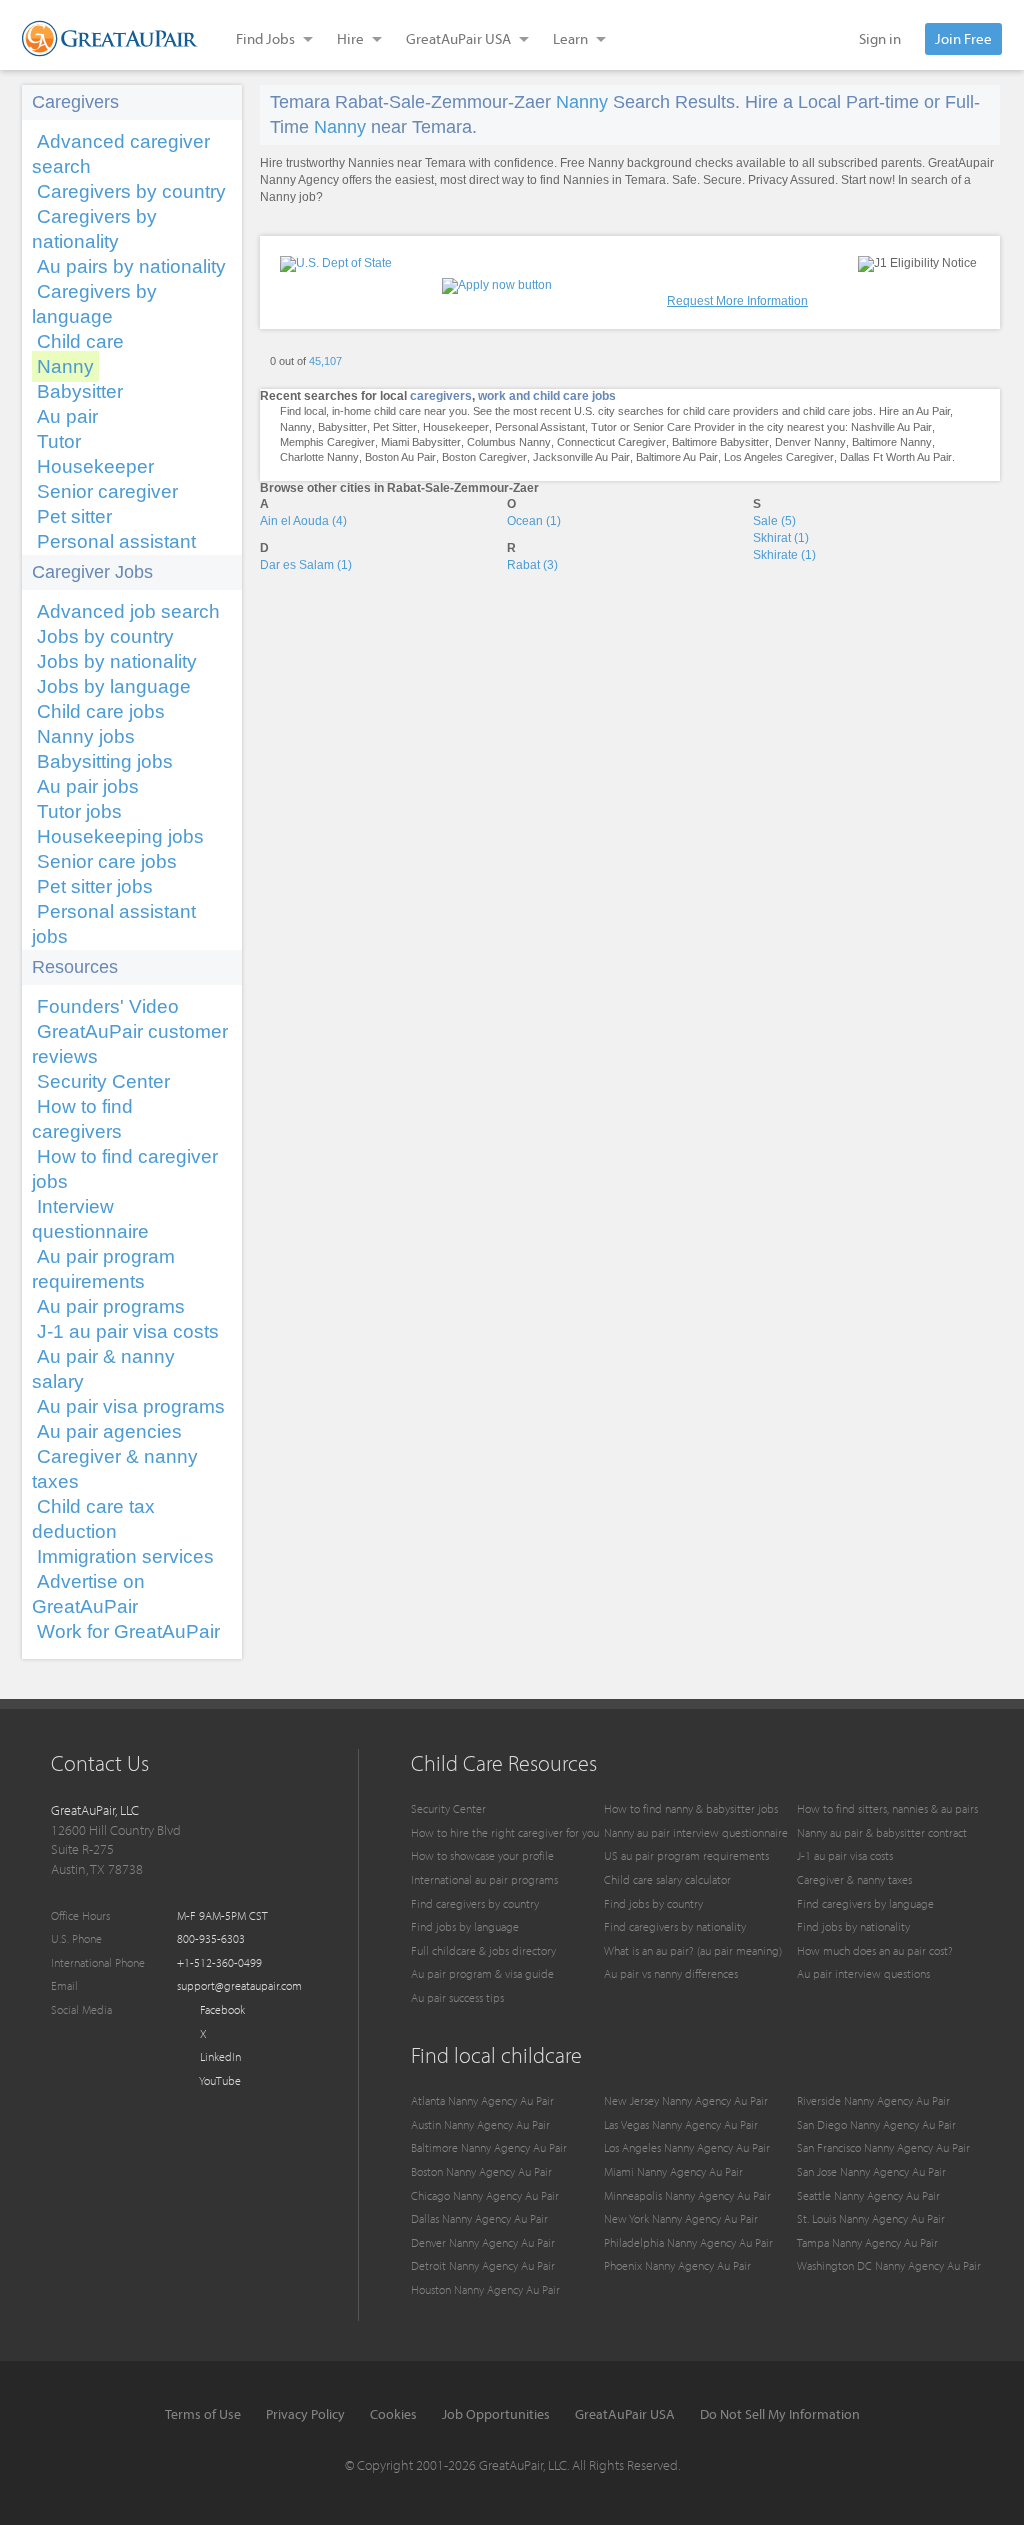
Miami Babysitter (421, 442)
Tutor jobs (79, 811)
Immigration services (125, 1556)
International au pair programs (484, 1879)
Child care (80, 341)
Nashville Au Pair (891, 427)
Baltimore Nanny (892, 442)
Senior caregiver (107, 491)
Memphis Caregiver (327, 442)
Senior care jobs (107, 861)
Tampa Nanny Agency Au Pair (867, 2242)
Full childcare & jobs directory (483, 1950)
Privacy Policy (305, 2414)
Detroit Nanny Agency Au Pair (483, 2265)
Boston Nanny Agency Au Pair (481, 2171)
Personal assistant (116, 541)
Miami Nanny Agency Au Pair (673, 2171)
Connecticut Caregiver (611, 442)
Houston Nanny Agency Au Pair (485, 2289)
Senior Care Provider (684, 427)
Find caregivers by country (475, 1903)
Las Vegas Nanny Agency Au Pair (681, 2124)
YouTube (219, 2080)
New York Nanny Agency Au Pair (681, 2218)
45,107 (325, 361)
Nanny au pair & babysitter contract (882, 1832)
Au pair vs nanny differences (671, 1973)
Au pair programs (111, 1306)
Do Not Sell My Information (780, 2414)
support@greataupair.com (239, 1985)
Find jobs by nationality (853, 1926)
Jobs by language (114, 686)
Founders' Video (108, 1006)
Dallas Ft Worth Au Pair (896, 457)
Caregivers (75, 102)
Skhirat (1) (781, 538)
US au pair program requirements (686, 1855)
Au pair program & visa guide (482, 1973)
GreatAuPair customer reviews (130, 1044)
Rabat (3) (532, 565)
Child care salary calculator (667, 1879)
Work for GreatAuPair (128, 1631)
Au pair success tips (457, 1997)
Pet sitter (74, 516)
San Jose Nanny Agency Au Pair (871, 2171)
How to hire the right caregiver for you (505, 1832)
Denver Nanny (810, 442)
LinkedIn (219, 2056)
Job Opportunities (496, 2414)
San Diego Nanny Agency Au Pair (876, 2124)
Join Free (963, 38)
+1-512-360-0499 (219, 1962)
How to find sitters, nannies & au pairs (887, 1808)
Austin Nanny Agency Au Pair (480, 2124)
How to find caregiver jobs (125, 1169)
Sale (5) (774, 521)
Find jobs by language (465, 1926)
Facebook (221, 2009)
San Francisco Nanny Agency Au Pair (883, 2147)
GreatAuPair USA (625, 2414)
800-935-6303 (211, 1938)
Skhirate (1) (784, 555)
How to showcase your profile (482, 1855)
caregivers (441, 396)
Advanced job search (128, 611)
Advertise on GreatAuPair (88, 1594)
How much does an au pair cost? (875, 1950)
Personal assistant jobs (114, 924)
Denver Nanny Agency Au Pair (483, 2242)
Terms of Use (203, 2414)
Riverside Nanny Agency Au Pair (873, 2100)
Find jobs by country (653, 1903)
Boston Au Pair (400, 457)
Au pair (67, 416)
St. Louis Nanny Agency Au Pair (871, 2218)
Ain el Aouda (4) (303, 521)
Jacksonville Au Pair (581, 457)
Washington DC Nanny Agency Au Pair (889, 2265)
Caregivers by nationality (94, 229)
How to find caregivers (82, 1119)
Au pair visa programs (131, 1406)
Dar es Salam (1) (306, 565)
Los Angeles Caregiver (779, 457)
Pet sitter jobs (95, 886)
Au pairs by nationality (131, 266)
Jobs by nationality (117, 661)
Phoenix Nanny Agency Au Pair (677, 2265)
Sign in (880, 38)
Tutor (59, 441)
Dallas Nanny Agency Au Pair (479, 2218)
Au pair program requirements (103, 1269)
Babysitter (80, 391)
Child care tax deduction (93, 1519)
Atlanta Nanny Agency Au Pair (482, 2100)
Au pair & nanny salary (103, 1369)
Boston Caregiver (484, 457)
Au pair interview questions (863, 1973)
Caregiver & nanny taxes (115, 1469)
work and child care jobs (547, 396)
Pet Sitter (395, 427)
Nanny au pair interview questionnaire (696, 1832)
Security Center (103, 1081)
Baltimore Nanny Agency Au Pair (489, 2147)
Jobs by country (105, 636)
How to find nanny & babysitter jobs (691, 1808)
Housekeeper (95, 466)
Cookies (393, 2414)
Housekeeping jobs (120, 836)
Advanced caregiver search (121, 154)
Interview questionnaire (90, 1219)
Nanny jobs (86, 736)
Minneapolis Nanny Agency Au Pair (687, 2195)
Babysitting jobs (105, 761)
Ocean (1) (534, 521)
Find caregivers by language (865, 1903)
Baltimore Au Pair (677, 457)
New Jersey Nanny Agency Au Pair (686, 2100)
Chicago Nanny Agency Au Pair (485, 2195)
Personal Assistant (540, 427)
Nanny (65, 366)
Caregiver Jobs (92, 572)
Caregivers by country (131, 191)
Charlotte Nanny (319, 457)
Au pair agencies (109, 1431)
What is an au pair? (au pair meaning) (693, 1950)
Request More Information (737, 301)
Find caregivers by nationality (675, 1926)
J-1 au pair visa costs (128, 1331)
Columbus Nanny (509, 442)
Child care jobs (101, 711)
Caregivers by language (94, 304)
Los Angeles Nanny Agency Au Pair (687, 2147)
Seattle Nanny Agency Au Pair (868, 2195)
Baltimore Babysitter (720, 442)
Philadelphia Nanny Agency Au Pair (688, 2242)
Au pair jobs (88, 786)
